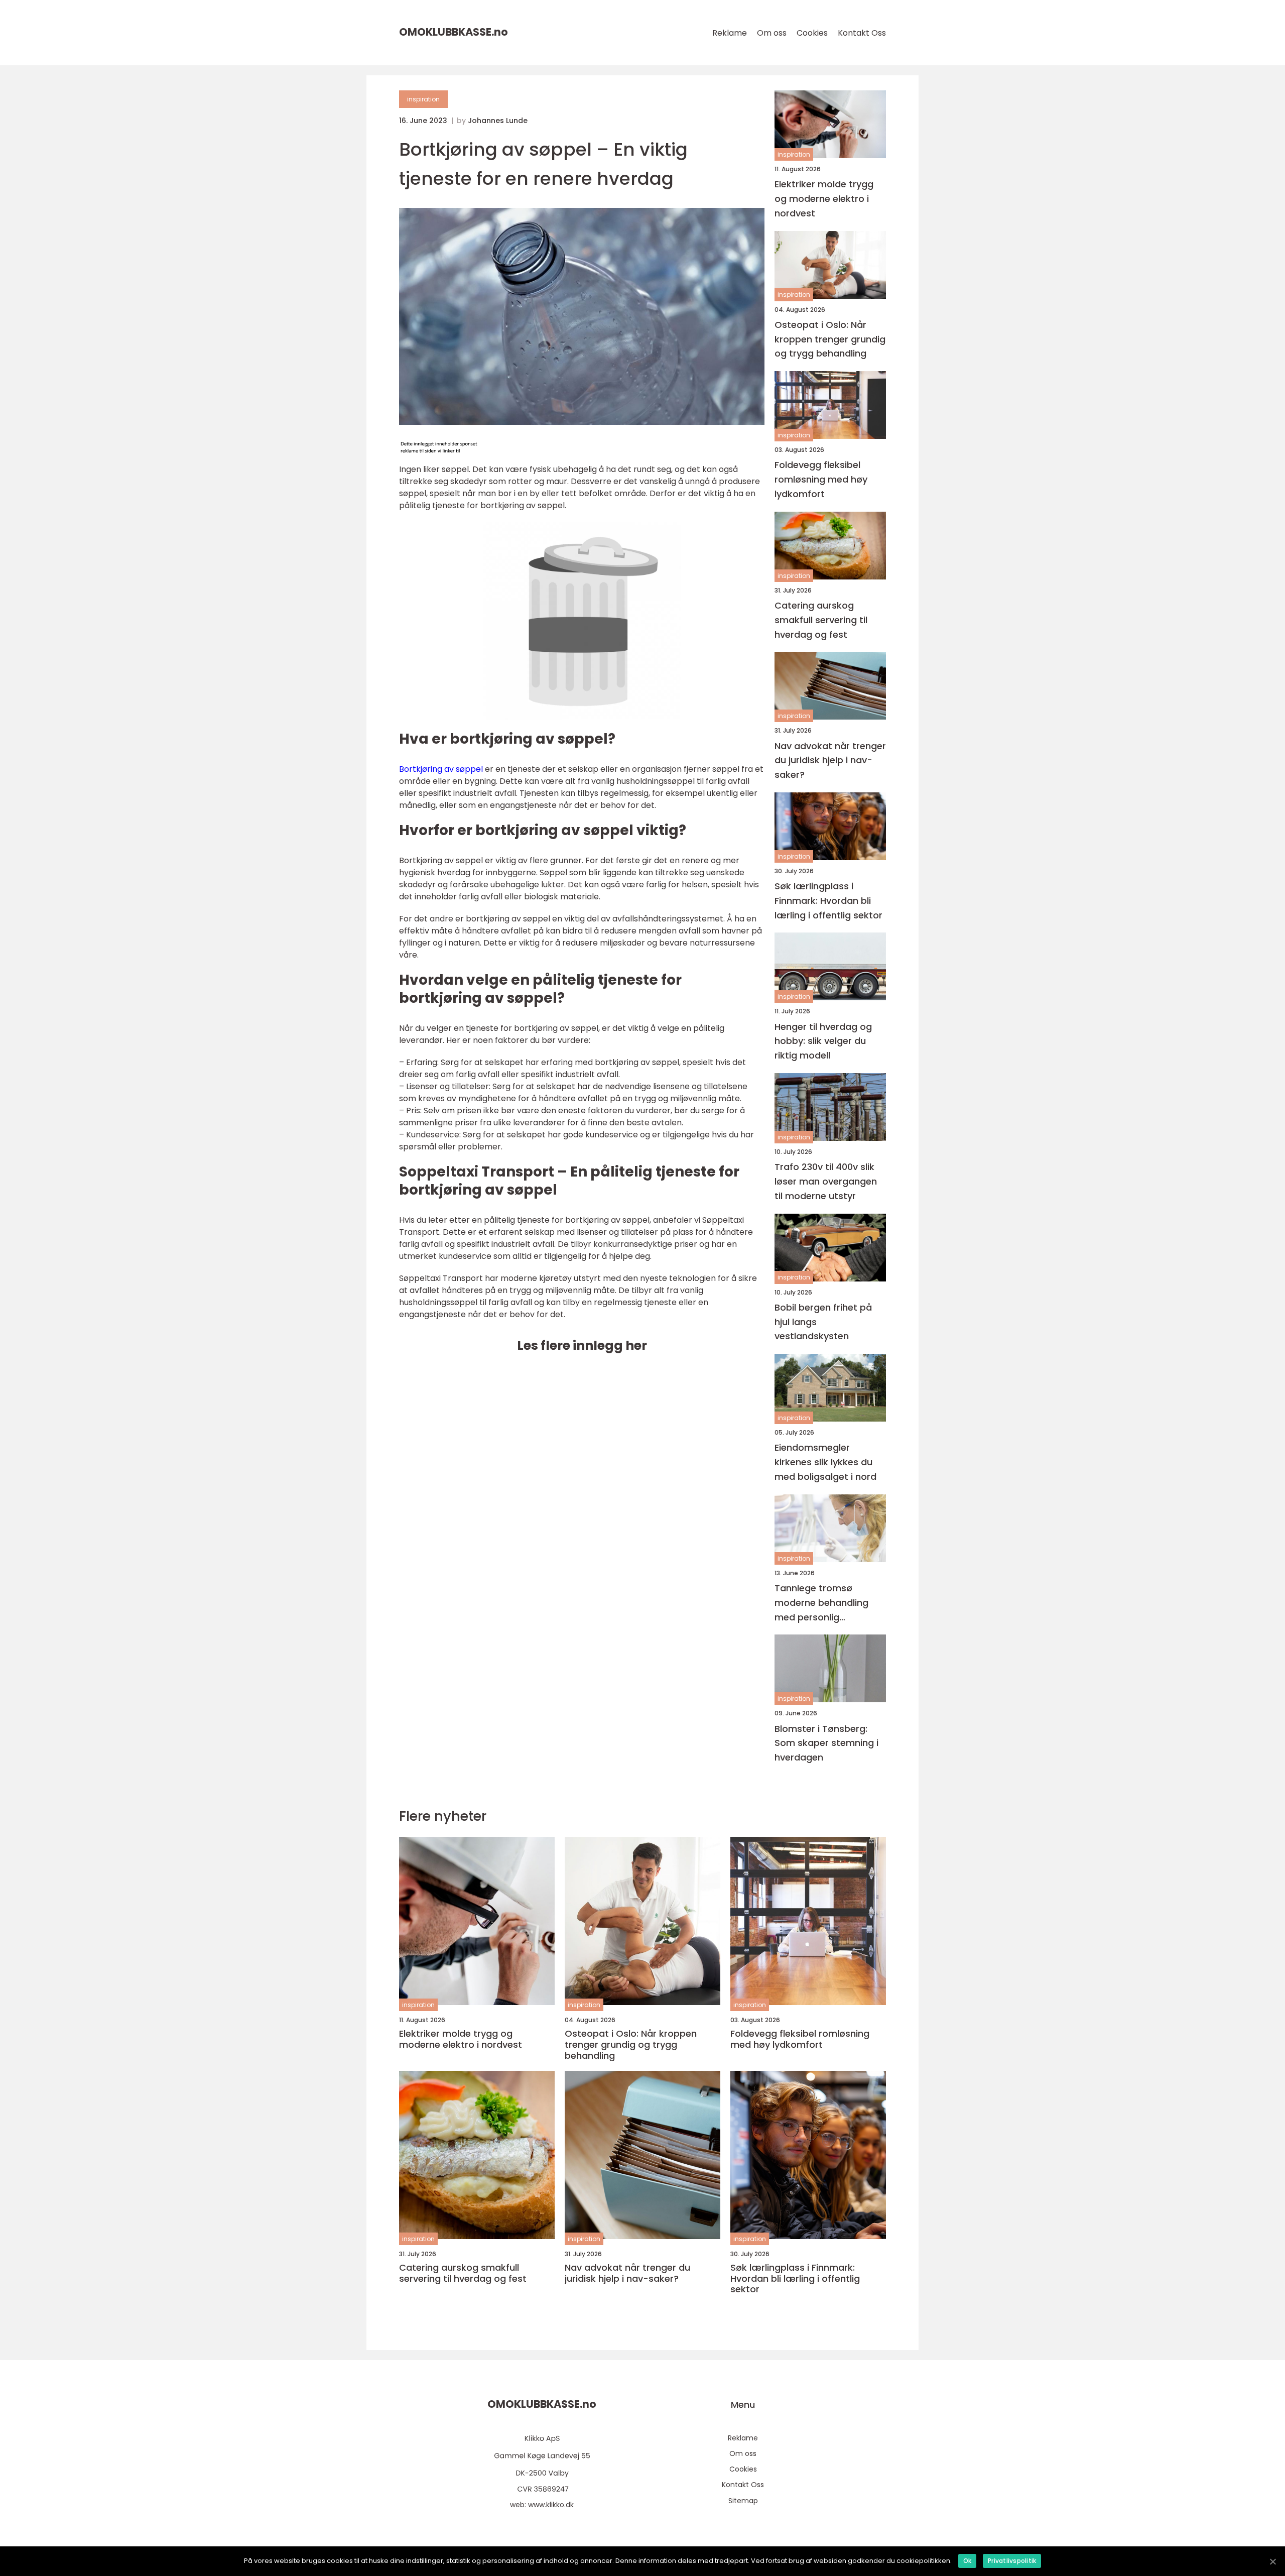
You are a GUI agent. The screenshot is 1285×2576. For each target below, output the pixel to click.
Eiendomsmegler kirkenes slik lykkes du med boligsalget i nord (825, 1462)
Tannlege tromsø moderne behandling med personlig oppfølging (821, 1603)
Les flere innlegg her (582, 1345)
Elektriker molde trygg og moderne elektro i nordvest (824, 199)
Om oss (772, 33)
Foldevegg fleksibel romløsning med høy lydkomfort (821, 479)
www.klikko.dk (551, 2505)
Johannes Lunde (498, 121)
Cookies (812, 33)
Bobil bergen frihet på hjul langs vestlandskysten (823, 1322)
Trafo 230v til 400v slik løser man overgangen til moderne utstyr (826, 1181)
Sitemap (743, 2501)
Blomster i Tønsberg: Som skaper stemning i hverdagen (826, 1743)
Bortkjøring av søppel (441, 769)
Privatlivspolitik (1012, 2561)
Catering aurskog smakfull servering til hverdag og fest (821, 620)
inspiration (423, 99)
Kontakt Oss (862, 33)
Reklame (730, 33)
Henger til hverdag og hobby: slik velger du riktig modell (823, 1041)
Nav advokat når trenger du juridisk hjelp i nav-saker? (830, 760)
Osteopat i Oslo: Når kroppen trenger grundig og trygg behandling (830, 339)
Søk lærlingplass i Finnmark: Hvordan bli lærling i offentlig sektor (828, 901)
